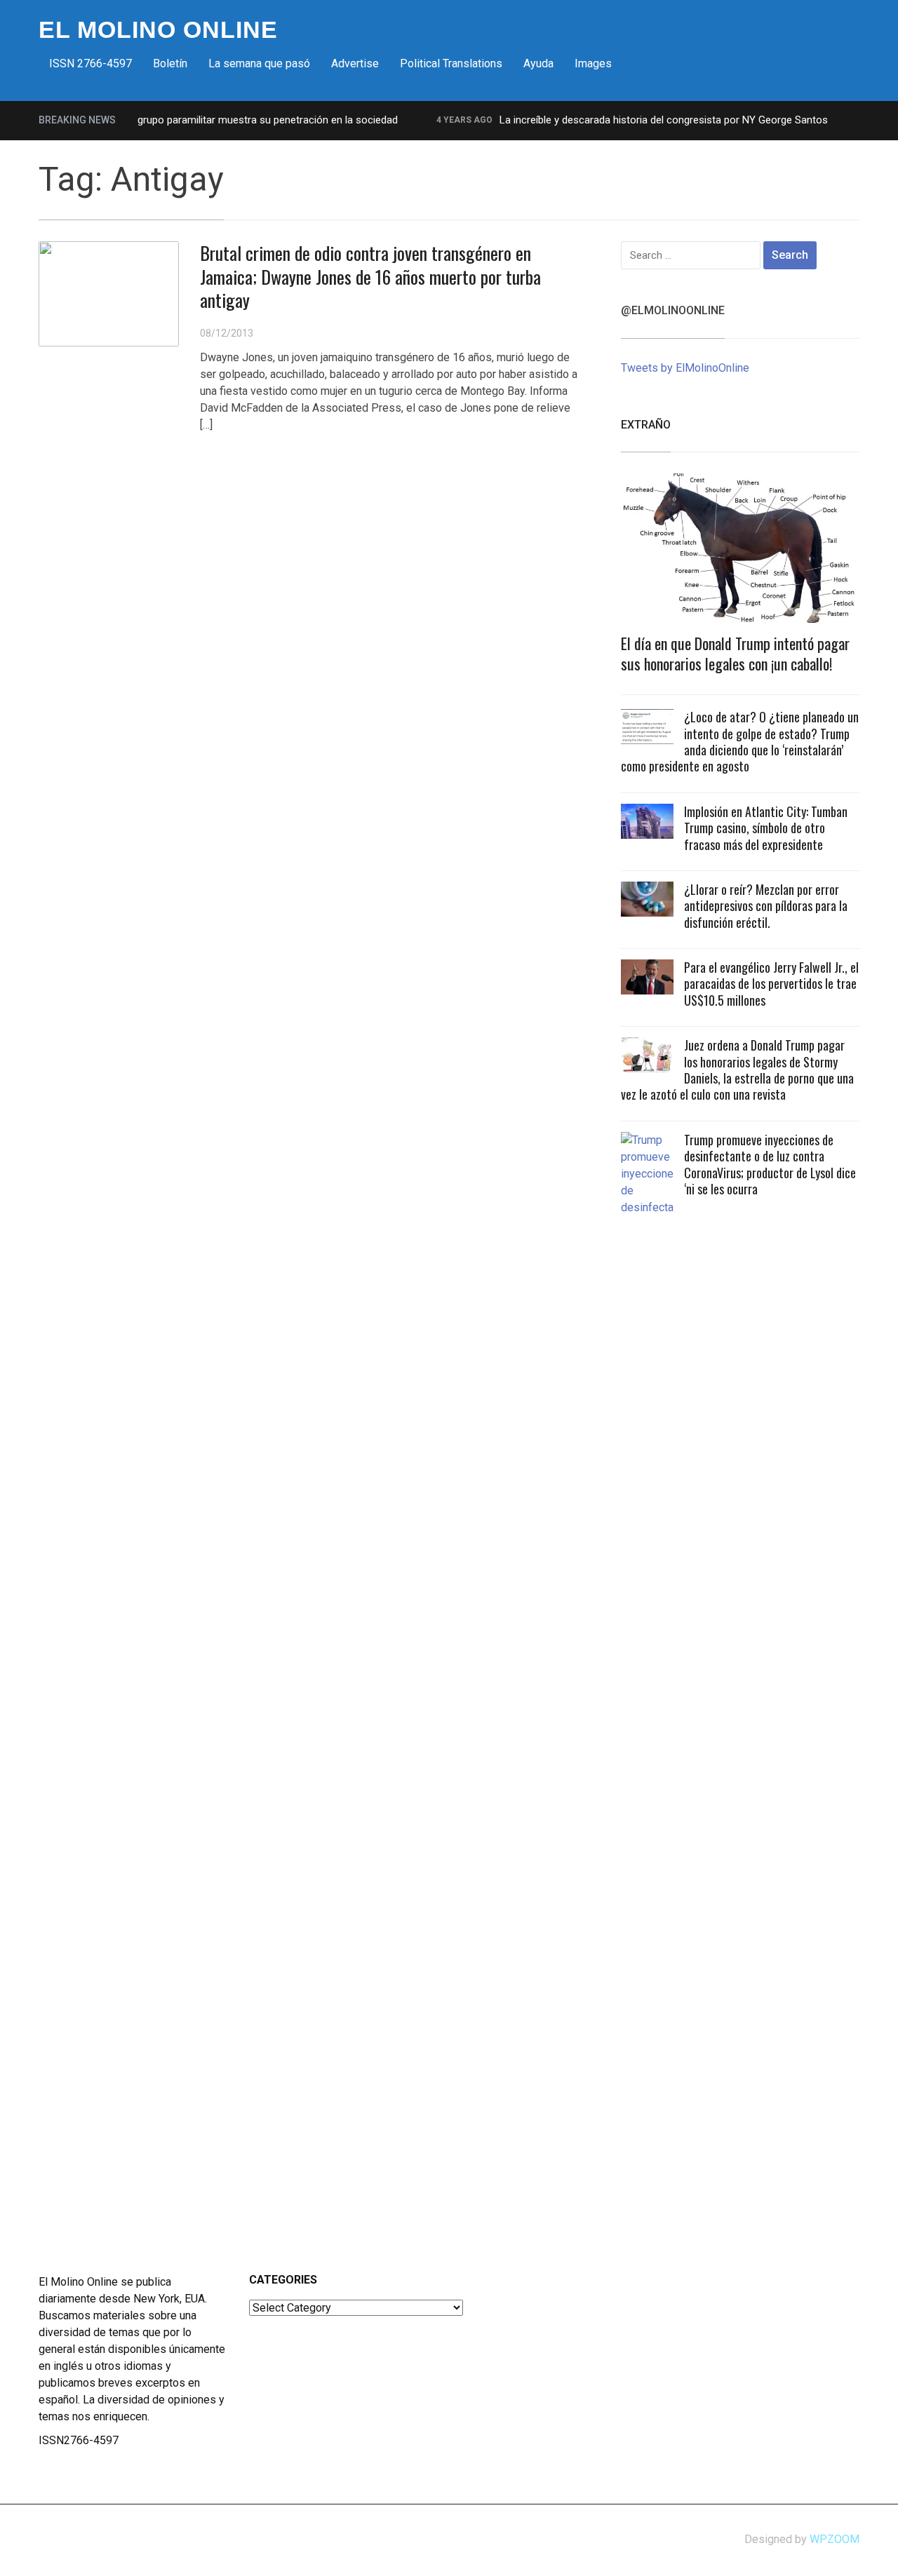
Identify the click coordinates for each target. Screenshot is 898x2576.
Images (593, 63)
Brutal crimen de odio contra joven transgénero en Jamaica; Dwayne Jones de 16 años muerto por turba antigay (370, 277)
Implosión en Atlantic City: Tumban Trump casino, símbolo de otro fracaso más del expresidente (766, 828)
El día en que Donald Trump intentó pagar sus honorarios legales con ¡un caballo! (735, 653)
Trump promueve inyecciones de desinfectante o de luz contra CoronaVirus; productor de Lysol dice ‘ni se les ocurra (770, 1164)
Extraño (646, 425)
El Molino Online (158, 29)
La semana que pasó (259, 63)
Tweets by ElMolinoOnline (685, 368)
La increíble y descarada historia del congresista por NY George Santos (640, 120)
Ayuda (538, 63)
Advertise (355, 63)
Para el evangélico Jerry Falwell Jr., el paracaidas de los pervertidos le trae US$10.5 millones (771, 984)
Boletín (170, 63)
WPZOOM (835, 2539)
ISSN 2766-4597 (91, 63)
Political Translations (451, 63)
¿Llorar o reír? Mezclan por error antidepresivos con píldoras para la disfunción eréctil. (766, 906)
